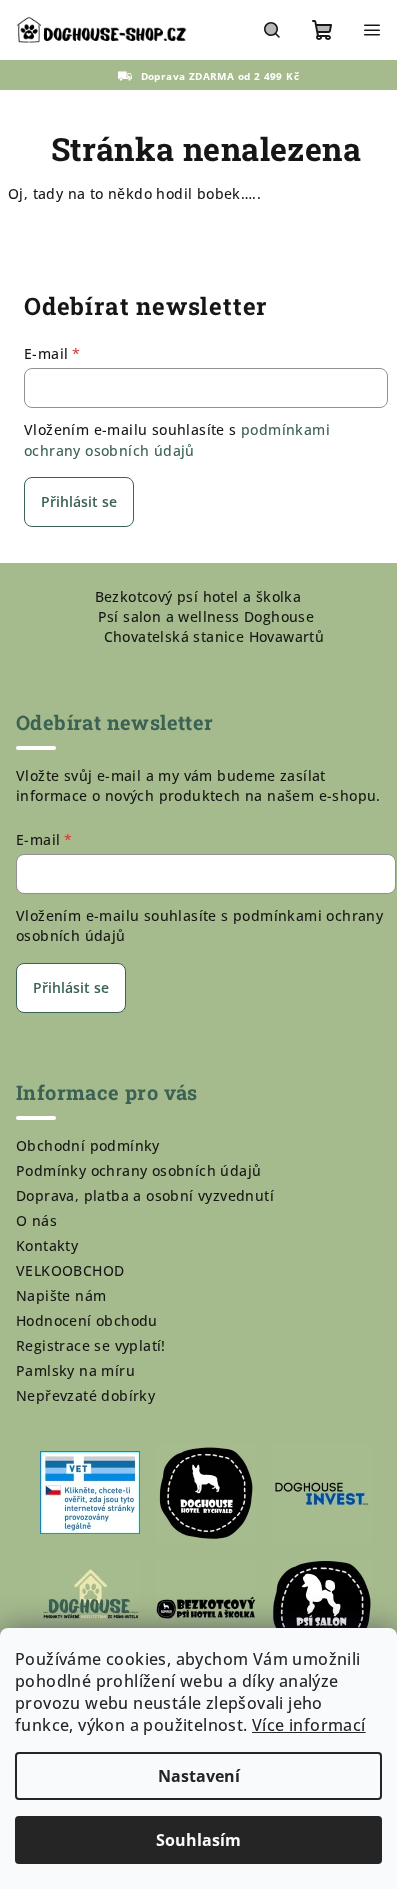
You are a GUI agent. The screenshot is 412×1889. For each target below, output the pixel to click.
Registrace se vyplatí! (91, 1345)
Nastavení (199, 1776)
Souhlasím (198, 1840)
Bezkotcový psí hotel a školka (198, 596)
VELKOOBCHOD (70, 1270)
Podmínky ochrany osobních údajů (138, 1170)
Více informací (309, 1725)
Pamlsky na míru (75, 1370)
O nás (36, 1220)
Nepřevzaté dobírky (85, 1395)
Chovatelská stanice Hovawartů (214, 636)
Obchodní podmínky (88, 1145)
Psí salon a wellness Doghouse (206, 616)
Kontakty (47, 1245)
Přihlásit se (79, 501)
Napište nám (61, 1295)
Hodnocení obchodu (87, 1320)
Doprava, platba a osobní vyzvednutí (145, 1195)
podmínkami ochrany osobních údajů (177, 439)
